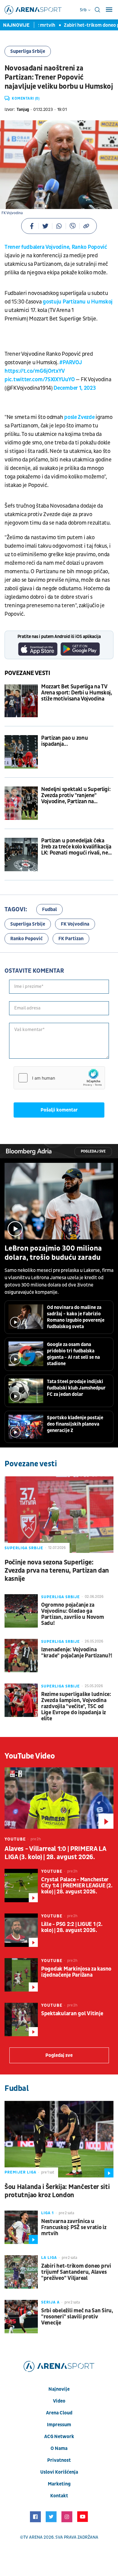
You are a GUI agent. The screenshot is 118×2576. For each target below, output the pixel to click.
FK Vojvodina (75, 924)
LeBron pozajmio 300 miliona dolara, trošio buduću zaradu (53, 1253)
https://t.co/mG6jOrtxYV (35, 371)
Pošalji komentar (59, 1110)
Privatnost (59, 2460)
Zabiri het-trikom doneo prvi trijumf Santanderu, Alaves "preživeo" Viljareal (76, 2272)
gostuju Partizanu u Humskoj (78, 302)
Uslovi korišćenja (59, 2472)
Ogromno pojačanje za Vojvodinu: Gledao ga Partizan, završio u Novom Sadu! (73, 1614)
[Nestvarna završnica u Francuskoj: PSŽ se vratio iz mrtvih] (21, 2227)
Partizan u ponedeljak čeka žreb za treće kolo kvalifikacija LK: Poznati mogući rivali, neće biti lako (77, 847)
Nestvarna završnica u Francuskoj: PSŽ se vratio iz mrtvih (74, 2228)
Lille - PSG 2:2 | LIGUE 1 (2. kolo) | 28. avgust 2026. (72, 1927)
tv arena (33, 2537)
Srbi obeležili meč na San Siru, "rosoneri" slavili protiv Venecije (77, 2317)
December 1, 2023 (75, 388)
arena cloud (59, 2413)
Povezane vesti (27, 673)
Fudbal (49, 909)
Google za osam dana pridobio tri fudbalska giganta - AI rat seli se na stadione (73, 1354)
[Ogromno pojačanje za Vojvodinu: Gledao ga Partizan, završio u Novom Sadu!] (21, 1611)
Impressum (59, 2425)
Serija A (50, 2302)
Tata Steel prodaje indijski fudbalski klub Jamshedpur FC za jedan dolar (76, 1388)
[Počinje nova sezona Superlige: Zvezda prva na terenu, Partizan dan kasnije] (59, 1515)
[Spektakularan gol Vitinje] (21, 2019)
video (59, 2401)
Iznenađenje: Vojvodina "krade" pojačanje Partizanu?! (77, 1653)
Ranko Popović (26, 939)
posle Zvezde (79, 417)
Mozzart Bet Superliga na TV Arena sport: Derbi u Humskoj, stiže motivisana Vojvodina (77, 693)
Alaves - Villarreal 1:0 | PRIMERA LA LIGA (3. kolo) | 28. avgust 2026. (55, 1853)
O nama (59, 2448)
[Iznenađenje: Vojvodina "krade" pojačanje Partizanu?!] (21, 1656)
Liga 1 (48, 2213)
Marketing (59, 2484)
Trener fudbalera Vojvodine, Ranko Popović (56, 247)
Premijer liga (20, 2172)
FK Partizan (71, 939)
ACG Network (59, 2437)
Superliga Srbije (28, 51)
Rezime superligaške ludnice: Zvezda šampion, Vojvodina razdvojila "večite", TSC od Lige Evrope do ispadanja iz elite (76, 1707)
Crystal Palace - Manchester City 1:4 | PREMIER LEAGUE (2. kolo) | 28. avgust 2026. (77, 1886)
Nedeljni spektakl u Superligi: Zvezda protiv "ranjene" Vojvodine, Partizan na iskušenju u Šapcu (76, 796)
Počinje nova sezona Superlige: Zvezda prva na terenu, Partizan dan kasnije (57, 1571)
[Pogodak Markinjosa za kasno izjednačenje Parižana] (21, 1975)
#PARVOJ (70, 363)
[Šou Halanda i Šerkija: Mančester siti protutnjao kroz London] (59, 2139)
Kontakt (59, 2496)
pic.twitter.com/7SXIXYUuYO (39, 380)
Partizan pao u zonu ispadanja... (64, 741)
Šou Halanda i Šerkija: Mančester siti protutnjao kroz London (57, 2191)
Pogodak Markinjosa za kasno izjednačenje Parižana (76, 1972)
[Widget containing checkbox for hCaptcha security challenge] (59, 1078)
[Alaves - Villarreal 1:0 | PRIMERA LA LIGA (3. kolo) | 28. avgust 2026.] (59, 1798)
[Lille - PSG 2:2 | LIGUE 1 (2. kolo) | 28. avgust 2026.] (21, 1930)
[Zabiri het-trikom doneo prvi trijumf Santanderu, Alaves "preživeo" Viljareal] (21, 2272)
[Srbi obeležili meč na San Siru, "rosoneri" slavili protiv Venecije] (21, 2317)
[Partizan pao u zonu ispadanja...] (21, 752)
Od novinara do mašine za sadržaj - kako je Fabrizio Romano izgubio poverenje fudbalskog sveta (76, 1317)
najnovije (59, 2389)
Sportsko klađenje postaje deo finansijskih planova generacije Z (75, 1424)
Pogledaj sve (93, 1151)
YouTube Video (30, 1756)
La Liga (49, 2258)
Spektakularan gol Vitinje (72, 2014)
